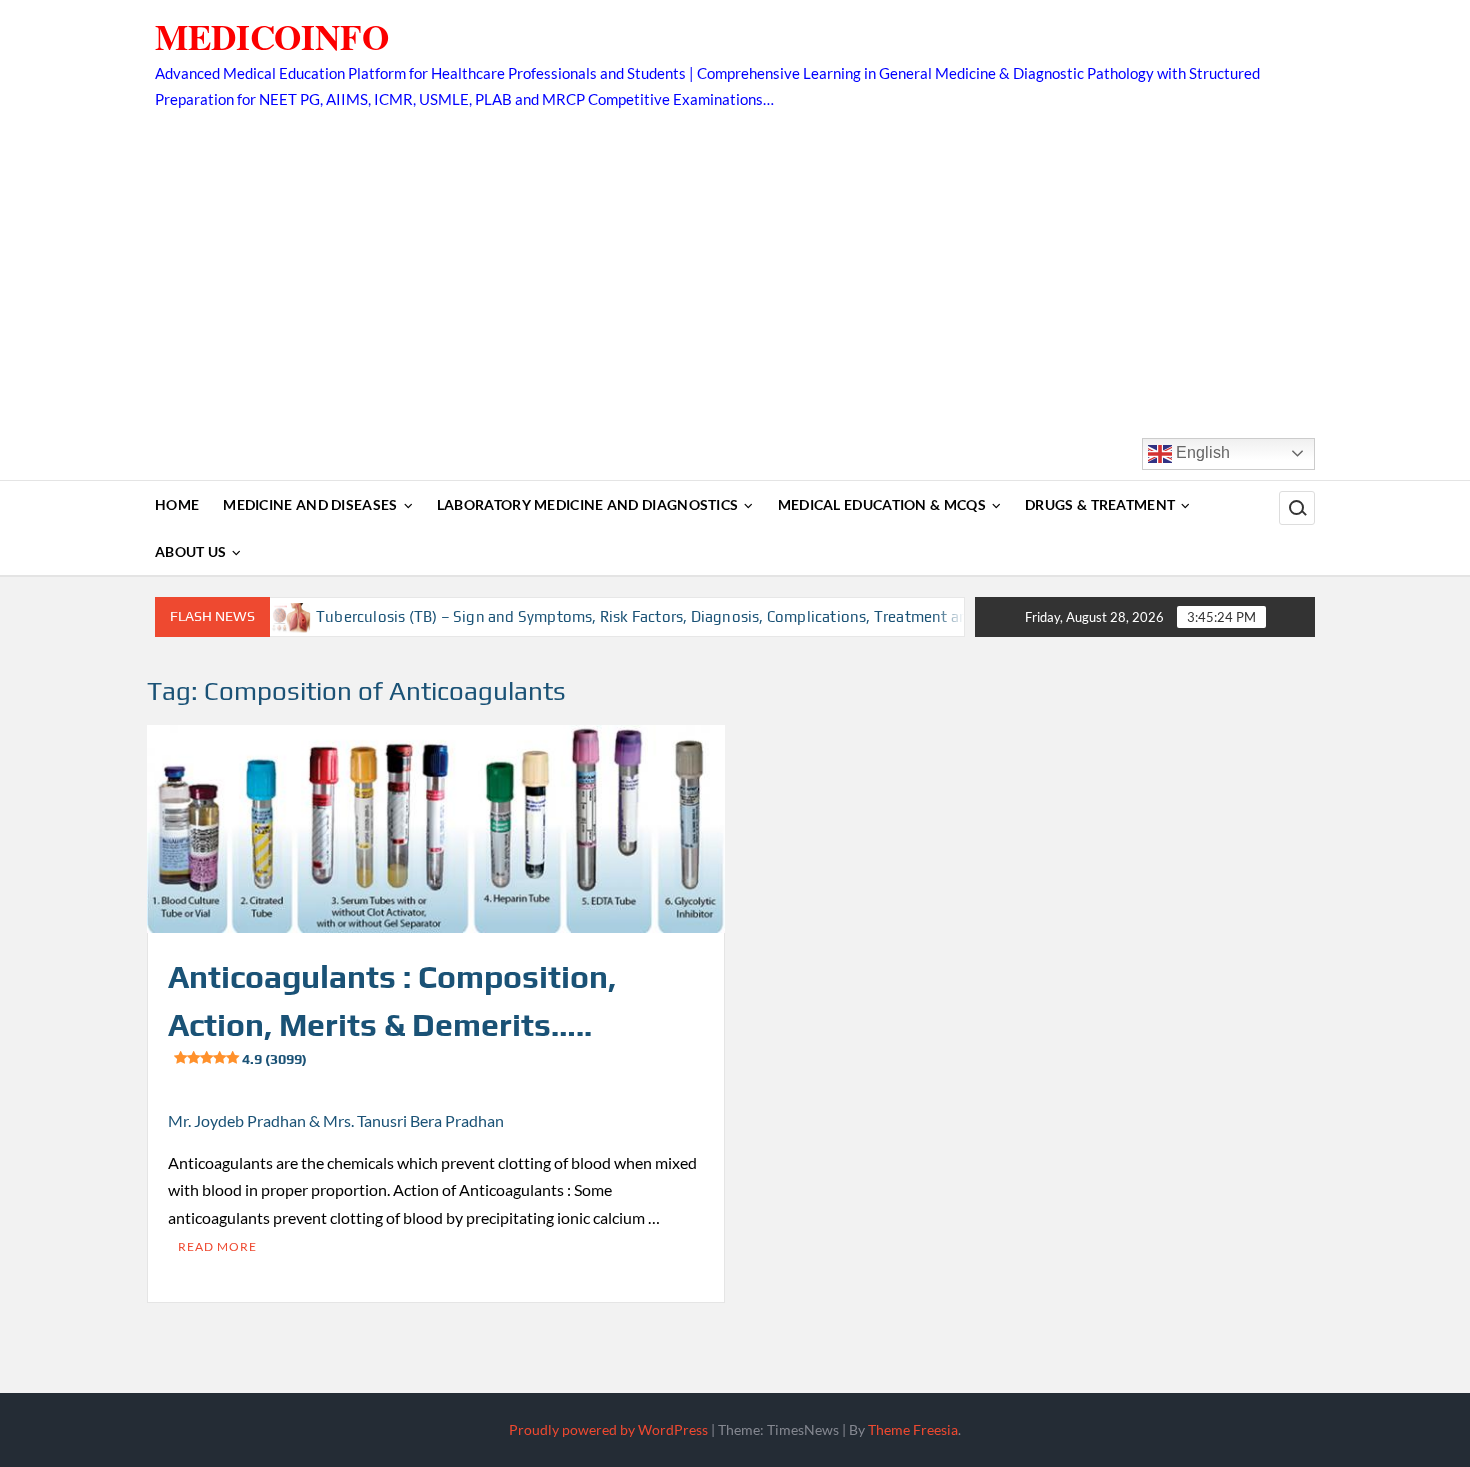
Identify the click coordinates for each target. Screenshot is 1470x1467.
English (1201, 452)
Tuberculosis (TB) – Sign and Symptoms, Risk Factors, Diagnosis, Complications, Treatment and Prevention (652, 616)
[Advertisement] (735, 263)
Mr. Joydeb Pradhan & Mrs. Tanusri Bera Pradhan (336, 1120)
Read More (217, 1246)
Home (177, 504)
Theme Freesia (913, 1429)
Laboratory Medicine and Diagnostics (588, 504)
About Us (190, 551)
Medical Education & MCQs (882, 504)
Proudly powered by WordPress (608, 1429)
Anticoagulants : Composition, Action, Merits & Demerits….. (392, 1012)
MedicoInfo (272, 36)
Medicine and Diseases (310, 504)
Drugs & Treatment (1100, 504)
